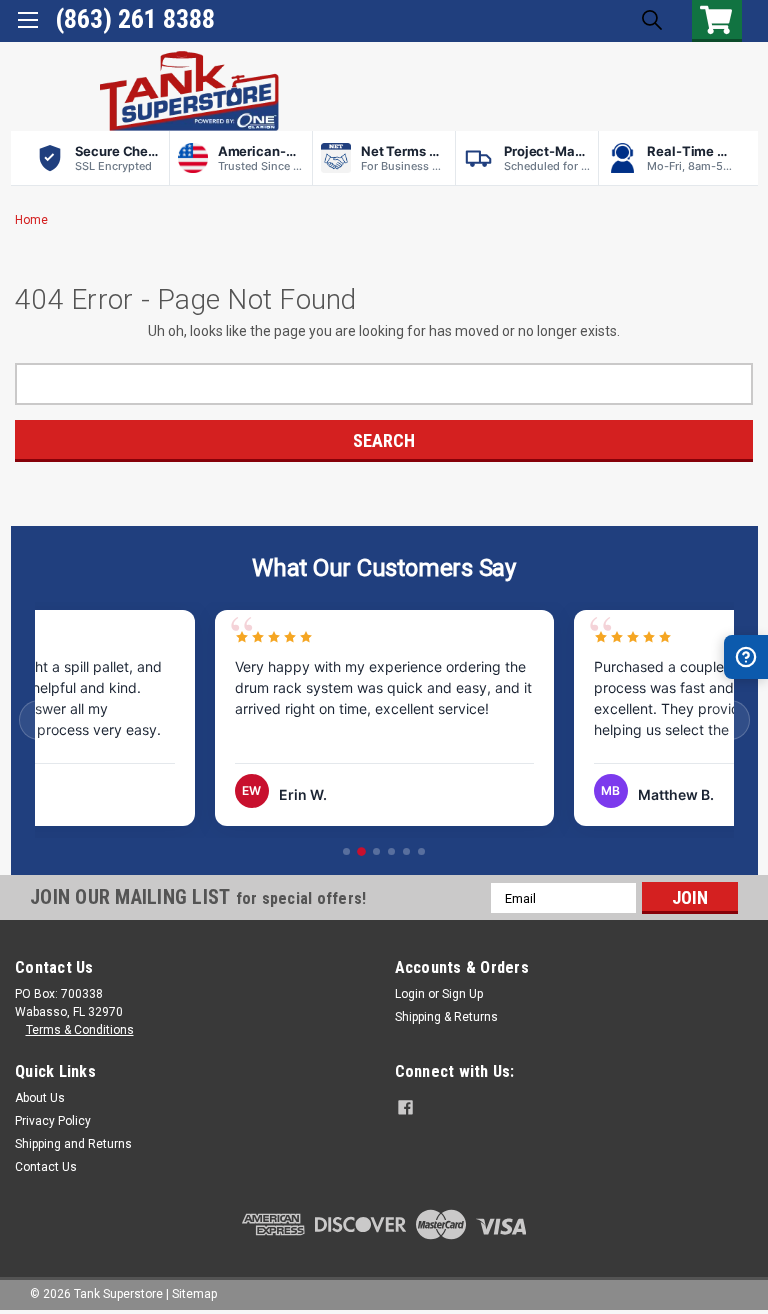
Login (410, 994)
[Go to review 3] (376, 851)
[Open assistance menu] (746, 657)
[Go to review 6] (421, 851)
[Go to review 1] (346, 851)
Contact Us (46, 1167)
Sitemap (194, 1294)
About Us (40, 1098)
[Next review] (730, 720)
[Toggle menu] (27, 27)
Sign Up (462, 994)
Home (31, 220)
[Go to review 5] (406, 851)
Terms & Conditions (80, 1030)
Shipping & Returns (446, 1017)
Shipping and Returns (73, 1144)
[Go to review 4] (391, 851)
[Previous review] (39, 720)
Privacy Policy (53, 1121)
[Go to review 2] (361, 852)
